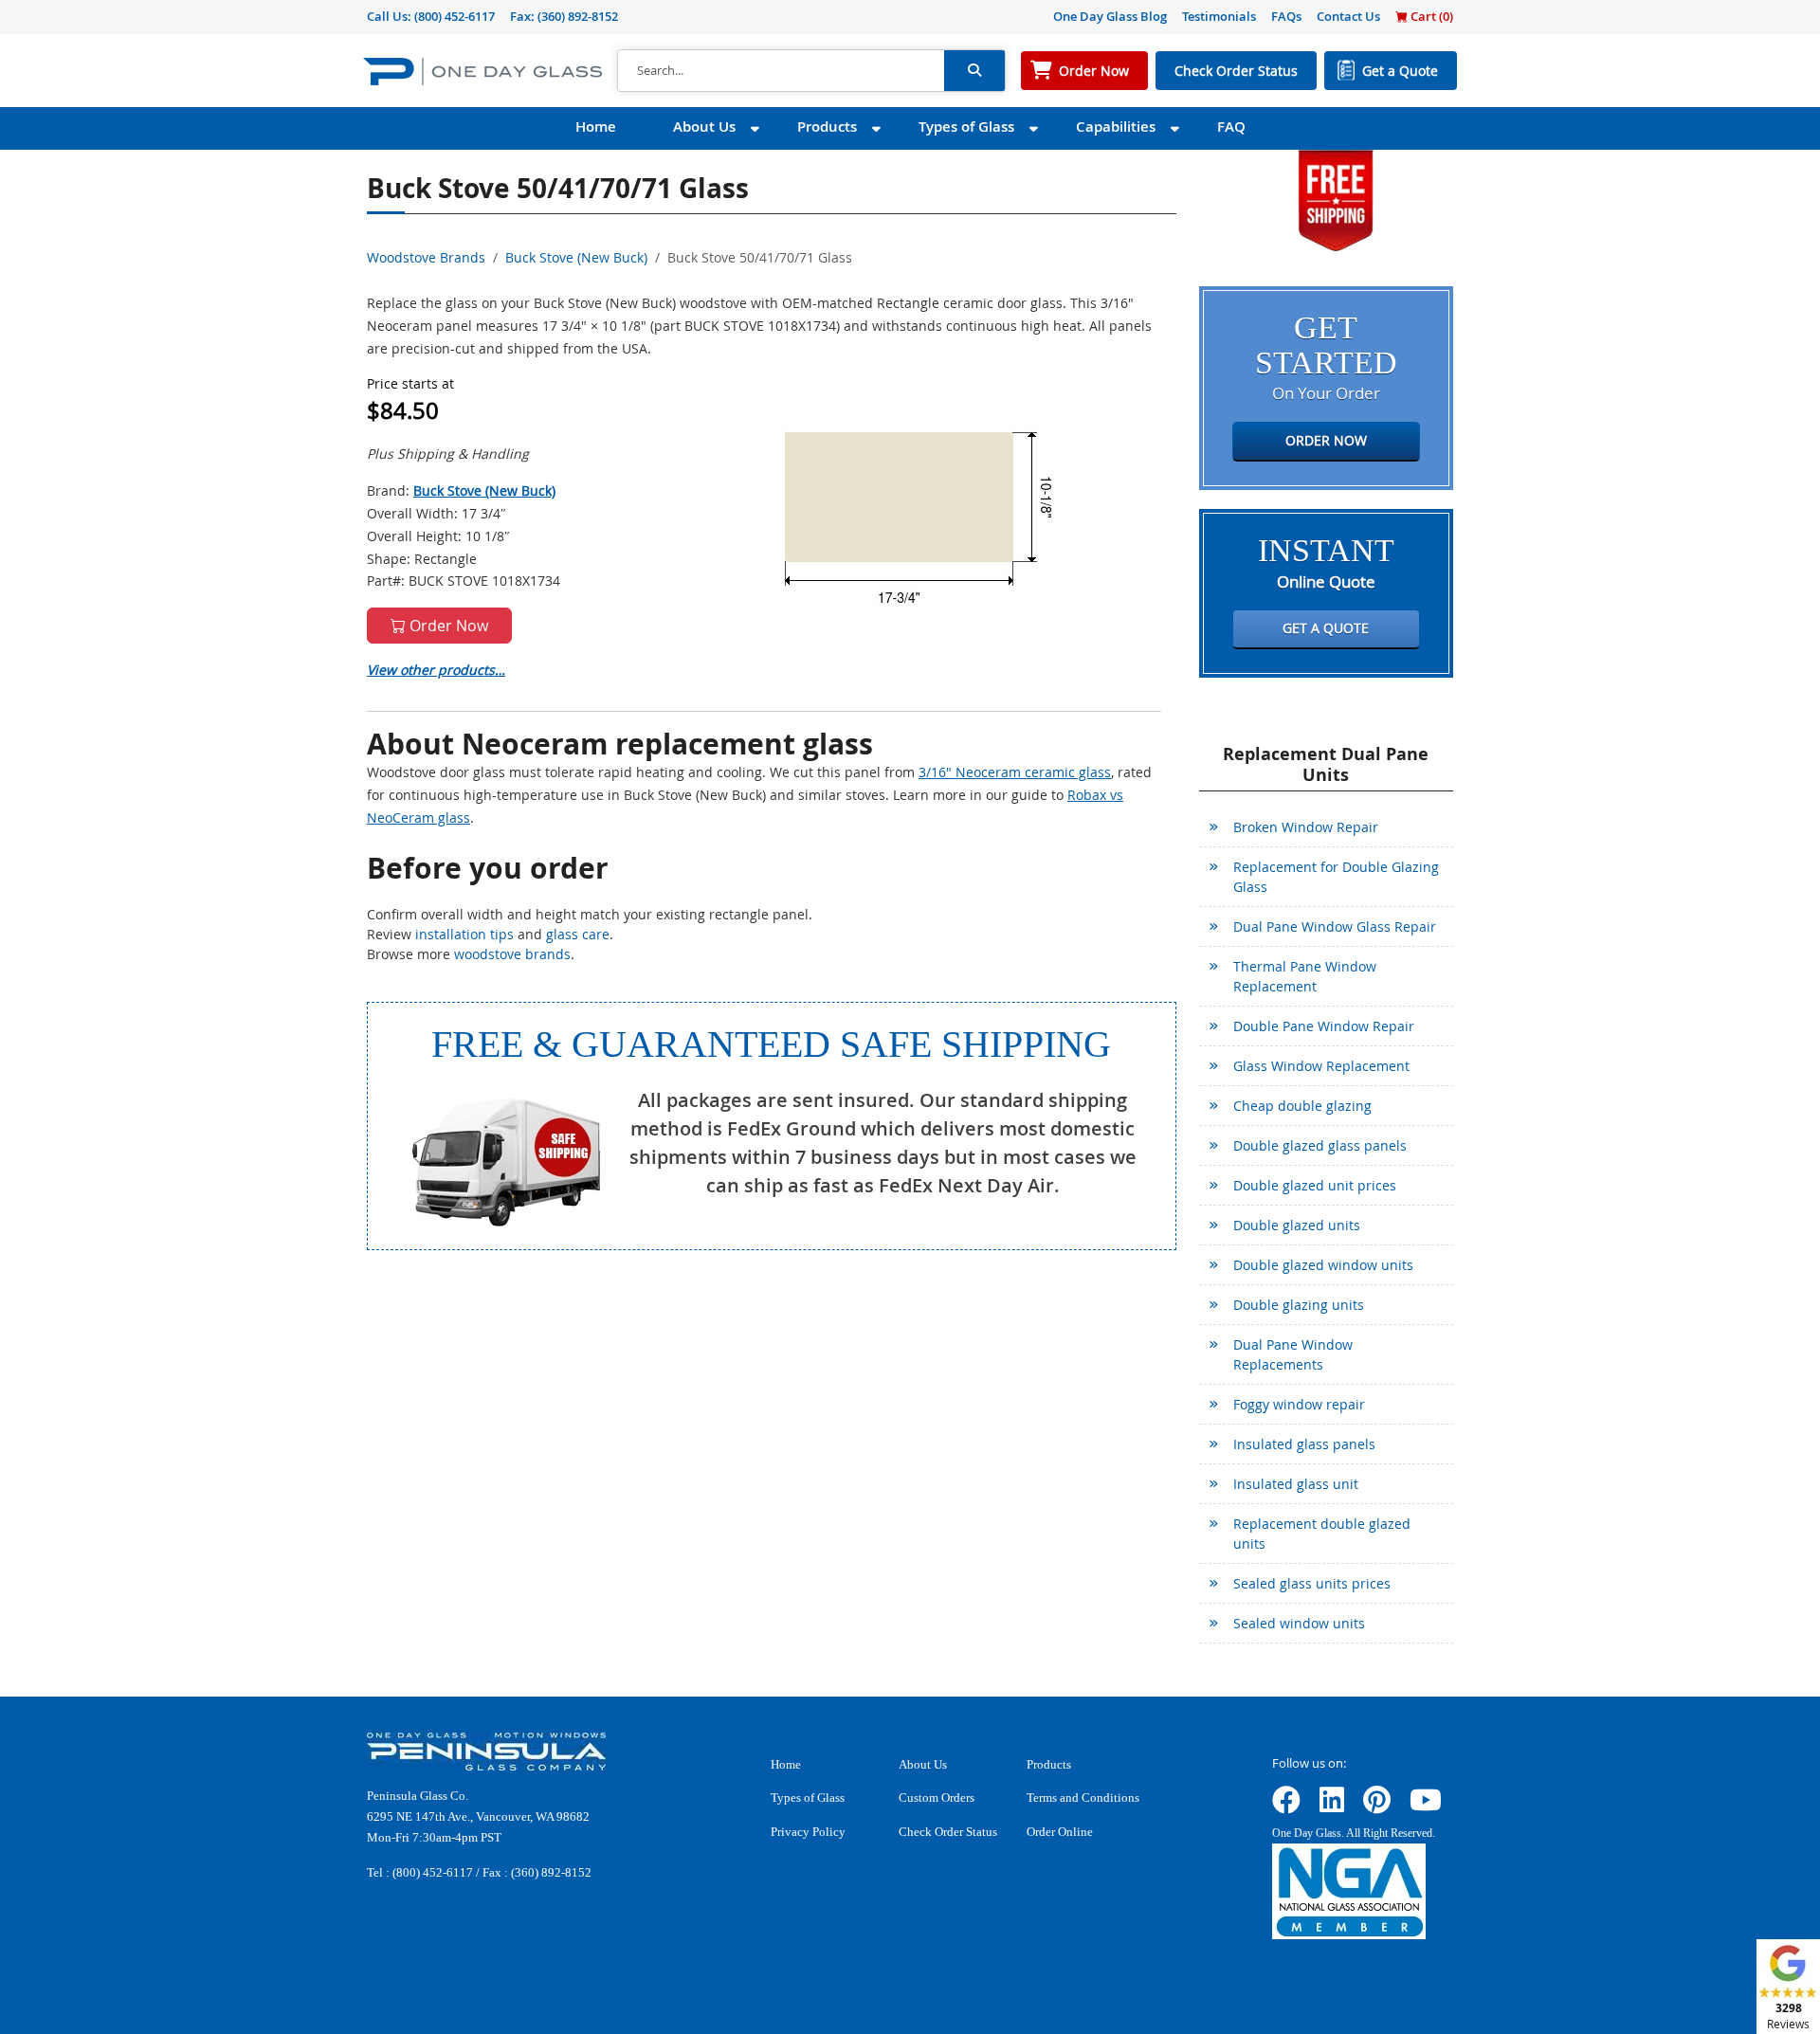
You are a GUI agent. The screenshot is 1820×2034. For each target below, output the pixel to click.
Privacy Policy (808, 1832)
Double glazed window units (1323, 1265)
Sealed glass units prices (1312, 1583)
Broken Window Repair (1306, 827)
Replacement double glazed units (1322, 1534)
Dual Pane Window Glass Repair (1335, 926)
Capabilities (1116, 127)
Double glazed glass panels (1320, 1145)
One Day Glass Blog (1110, 16)
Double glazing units (1299, 1305)
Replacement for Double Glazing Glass (1336, 877)
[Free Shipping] (1336, 199)
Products (827, 127)
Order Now (1094, 71)
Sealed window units (1299, 1623)
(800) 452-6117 (455, 16)
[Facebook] (1286, 1806)
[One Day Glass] (482, 71)
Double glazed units (1297, 1225)
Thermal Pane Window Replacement (1305, 976)
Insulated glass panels (1304, 1444)
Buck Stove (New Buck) (576, 257)
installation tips (464, 934)
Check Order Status (1236, 71)
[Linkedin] (1332, 1806)
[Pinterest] (1377, 1806)
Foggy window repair (1299, 1404)
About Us (704, 127)
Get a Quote (1400, 71)
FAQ (1231, 127)
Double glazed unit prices (1315, 1185)
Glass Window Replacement (1321, 1066)
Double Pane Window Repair (1324, 1026)
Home (596, 127)
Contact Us (1348, 16)
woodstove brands (512, 954)
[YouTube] (1426, 1806)
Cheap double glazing (1302, 1106)
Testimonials (1219, 16)
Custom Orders (937, 1798)
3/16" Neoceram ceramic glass (1015, 772)
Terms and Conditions (1083, 1798)
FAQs (1286, 16)
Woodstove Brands (426, 257)
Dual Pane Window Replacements (1293, 1354)
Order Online (1060, 1832)
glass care (578, 934)
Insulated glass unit (1296, 1484)
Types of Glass (966, 127)
